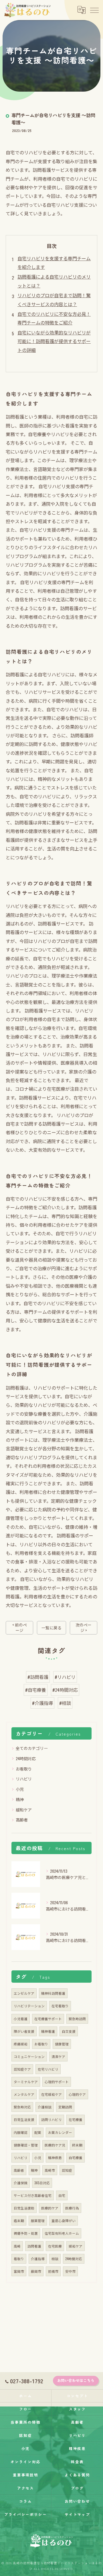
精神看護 (48, 2031)
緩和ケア (24, 1810)
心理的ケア (77, 2094)
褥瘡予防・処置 (26, 2233)
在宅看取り (60, 2006)
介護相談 (45, 2107)
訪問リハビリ (51, 2119)
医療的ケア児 (55, 2145)
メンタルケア (24, 2094)
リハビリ (24, 1779)
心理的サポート (57, 2082)
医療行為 (72, 2208)
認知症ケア (22, 2069)
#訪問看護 (38, 1677)
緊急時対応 (22, 2107)
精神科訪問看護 (53, 1993)
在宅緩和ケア (51, 2094)
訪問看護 (34, 2246)
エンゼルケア (24, 1993)
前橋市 (53, 2271)
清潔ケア (58, 2056)
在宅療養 (76, 2119)
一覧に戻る (51, 1628)
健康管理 (62, 2044)
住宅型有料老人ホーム (62, 2233)
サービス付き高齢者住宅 (33, 2195)
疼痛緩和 (21, 2044)
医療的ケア (50, 2208)
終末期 (77, 2145)
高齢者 (22, 1820)
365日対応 (42, 2183)
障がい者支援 (24, 2031)
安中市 (70, 2271)
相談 (55, 2259)
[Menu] (94, 10)
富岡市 (19, 2271)
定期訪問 (65, 2107)
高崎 (17, 2246)
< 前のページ (20, 1627)
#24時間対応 (65, 1690)
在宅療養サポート (48, 2019)
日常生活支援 (24, 2119)
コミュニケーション (29, 2056)
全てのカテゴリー (32, 1748)
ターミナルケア (26, 2082)
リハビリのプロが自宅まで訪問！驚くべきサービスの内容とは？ (54, 300)
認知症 (67, 2170)
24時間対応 (26, 1758)
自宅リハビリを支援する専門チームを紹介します (54, 263)
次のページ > (84, 1627)
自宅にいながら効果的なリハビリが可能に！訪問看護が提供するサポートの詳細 (54, 341)
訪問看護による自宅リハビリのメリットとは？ (54, 281)
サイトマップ (78, 2514)
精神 (20, 1799)
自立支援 (69, 2031)
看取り (19, 2259)
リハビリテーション (29, 2006)
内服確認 (21, 2132)
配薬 (38, 2132)
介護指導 (38, 2259)
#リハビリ (65, 1677)
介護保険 (21, 2183)
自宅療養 (76, 2158)
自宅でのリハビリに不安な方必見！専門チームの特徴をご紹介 (54, 318)
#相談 (65, 1703)
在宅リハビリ (48, 2069)
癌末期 (19, 2220)
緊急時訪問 (77, 2019)
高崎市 (50, 2170)
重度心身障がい (64, 2220)
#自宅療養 (36, 1690)
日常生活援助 (24, 2208)
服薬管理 (38, 2220)
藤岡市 (36, 2271)
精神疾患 (55, 2158)
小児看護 (21, 2019)
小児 (20, 1789)
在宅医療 (55, 2246)
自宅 (62, 2195)
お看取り (24, 1769)
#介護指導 (42, 1703)
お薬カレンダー (60, 2132)
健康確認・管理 (26, 2145)
